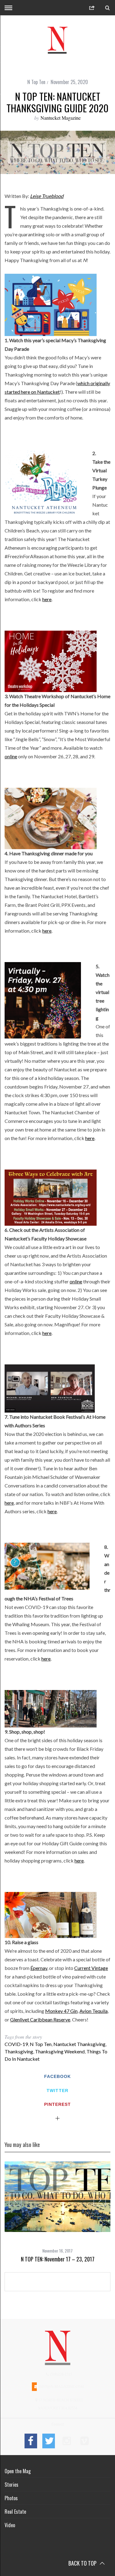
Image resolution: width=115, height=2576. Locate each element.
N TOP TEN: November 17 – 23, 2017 (58, 2259)
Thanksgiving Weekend (60, 2051)
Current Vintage (91, 1968)
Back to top (83, 2563)
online (11, 756)
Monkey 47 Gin (61, 2011)
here (47, 599)
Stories (11, 2485)
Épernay (39, 1968)
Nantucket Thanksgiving (79, 2044)
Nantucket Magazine (61, 118)
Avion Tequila (94, 2011)
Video (10, 2525)
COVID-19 (16, 2044)
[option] (57, 2212)
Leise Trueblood (47, 196)
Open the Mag (18, 2471)
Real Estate (15, 2512)
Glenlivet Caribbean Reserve (40, 2019)
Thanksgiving (19, 2051)
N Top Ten (36, 82)
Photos (11, 2498)
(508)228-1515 (61, 2374)
